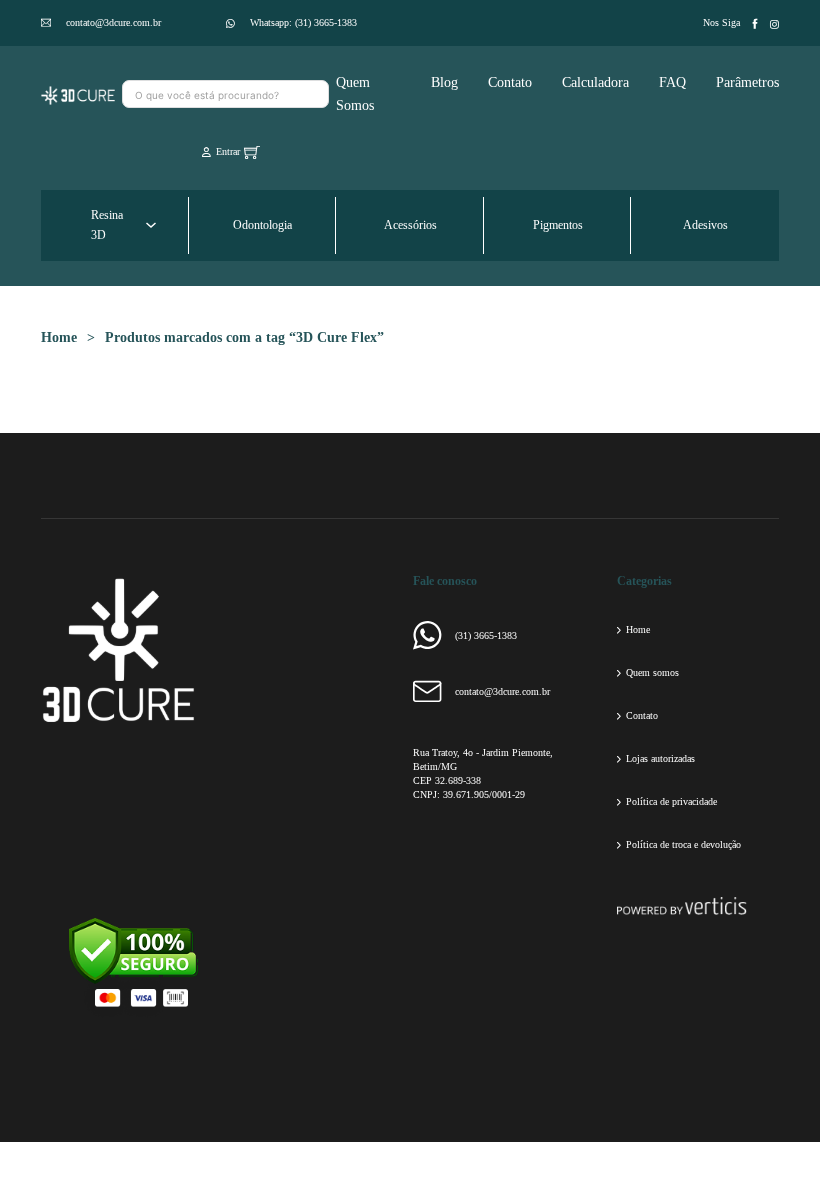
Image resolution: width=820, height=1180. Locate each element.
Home (59, 337)
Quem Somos (355, 94)
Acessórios (410, 225)
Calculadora (595, 82)
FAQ (672, 82)
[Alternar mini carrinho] (252, 152)
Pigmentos (558, 225)
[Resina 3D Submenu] (151, 225)
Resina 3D (107, 225)
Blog (444, 82)
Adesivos (705, 225)
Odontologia (262, 225)
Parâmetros (747, 82)
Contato (510, 82)
